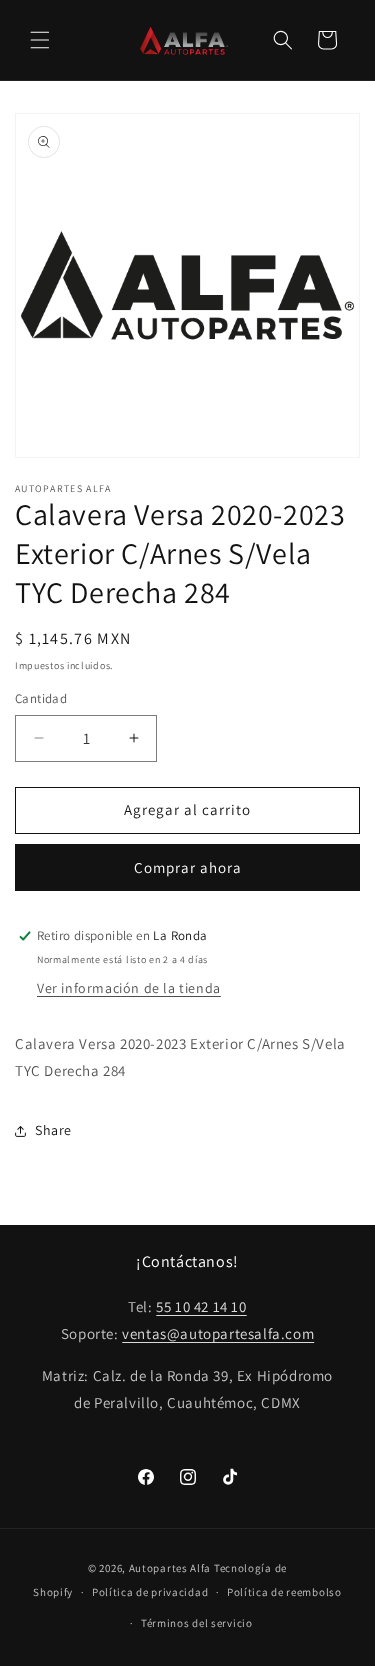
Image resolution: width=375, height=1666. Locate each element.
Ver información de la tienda (129, 988)
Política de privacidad (150, 1592)
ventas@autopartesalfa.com (218, 1333)
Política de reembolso (284, 1592)
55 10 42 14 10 (201, 1306)
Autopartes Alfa (170, 1568)
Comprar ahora (188, 867)
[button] (40, 40)
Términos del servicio (197, 1623)
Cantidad (41, 698)
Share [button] (53, 1130)
